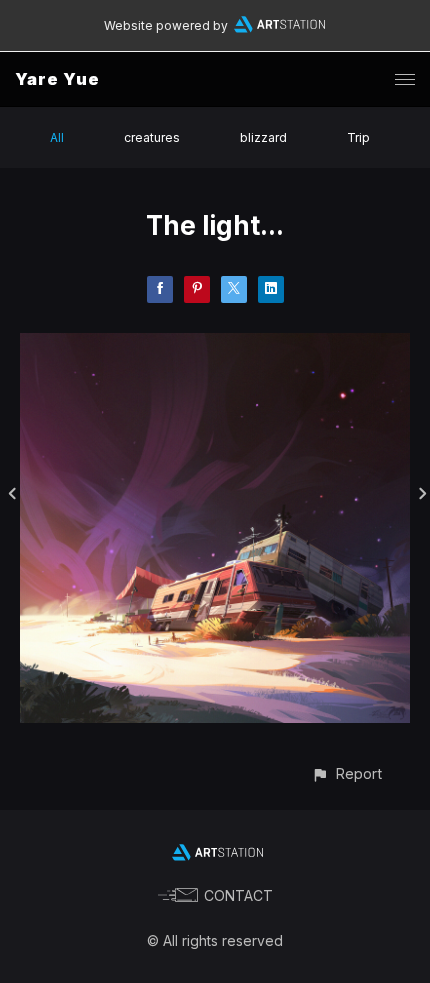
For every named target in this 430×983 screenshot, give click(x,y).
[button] (346, 773)
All (57, 137)
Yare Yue (57, 79)
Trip (358, 137)
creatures (152, 137)
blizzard (263, 137)
